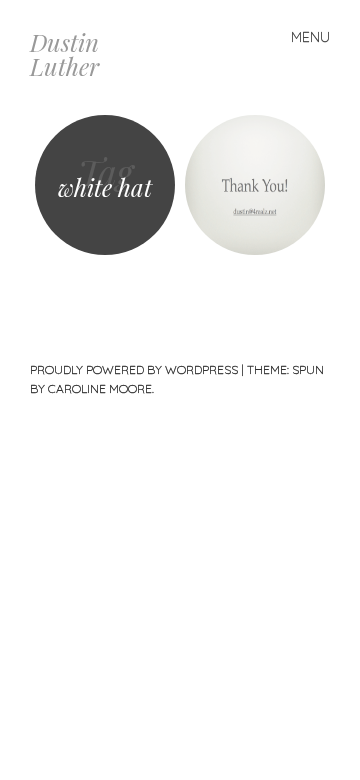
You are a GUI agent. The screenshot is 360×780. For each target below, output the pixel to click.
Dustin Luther (64, 54)
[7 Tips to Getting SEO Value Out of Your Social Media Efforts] (255, 185)
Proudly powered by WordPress (134, 369)
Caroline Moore (100, 388)
